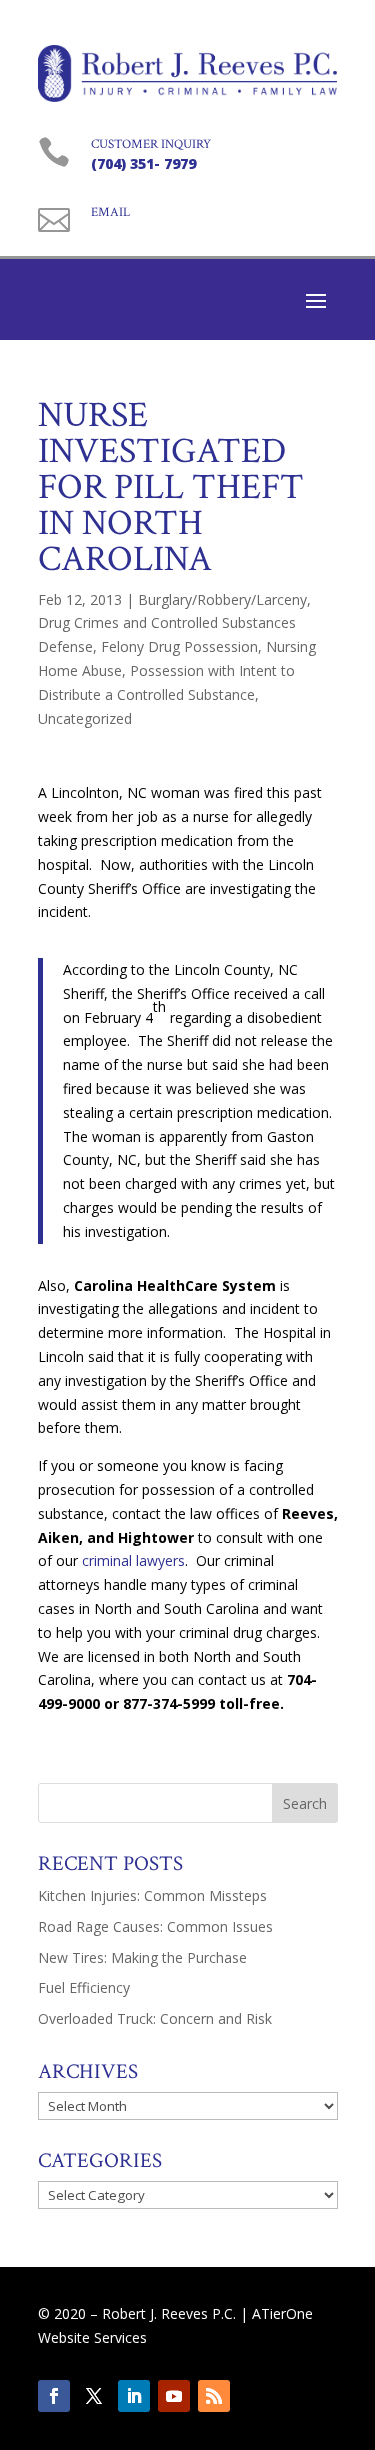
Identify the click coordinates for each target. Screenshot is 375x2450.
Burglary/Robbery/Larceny (222, 599)
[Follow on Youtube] (174, 2396)
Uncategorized (85, 718)
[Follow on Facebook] (54, 2396)
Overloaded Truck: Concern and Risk (155, 2018)
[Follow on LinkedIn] (134, 2396)
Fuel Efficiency (84, 1987)
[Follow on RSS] (214, 2396)
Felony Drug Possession (179, 646)
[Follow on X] (94, 2396)
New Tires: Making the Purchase (142, 1957)
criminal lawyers (133, 1560)
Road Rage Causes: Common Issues (155, 1926)
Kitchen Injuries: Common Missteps (152, 1895)
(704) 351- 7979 (143, 163)
